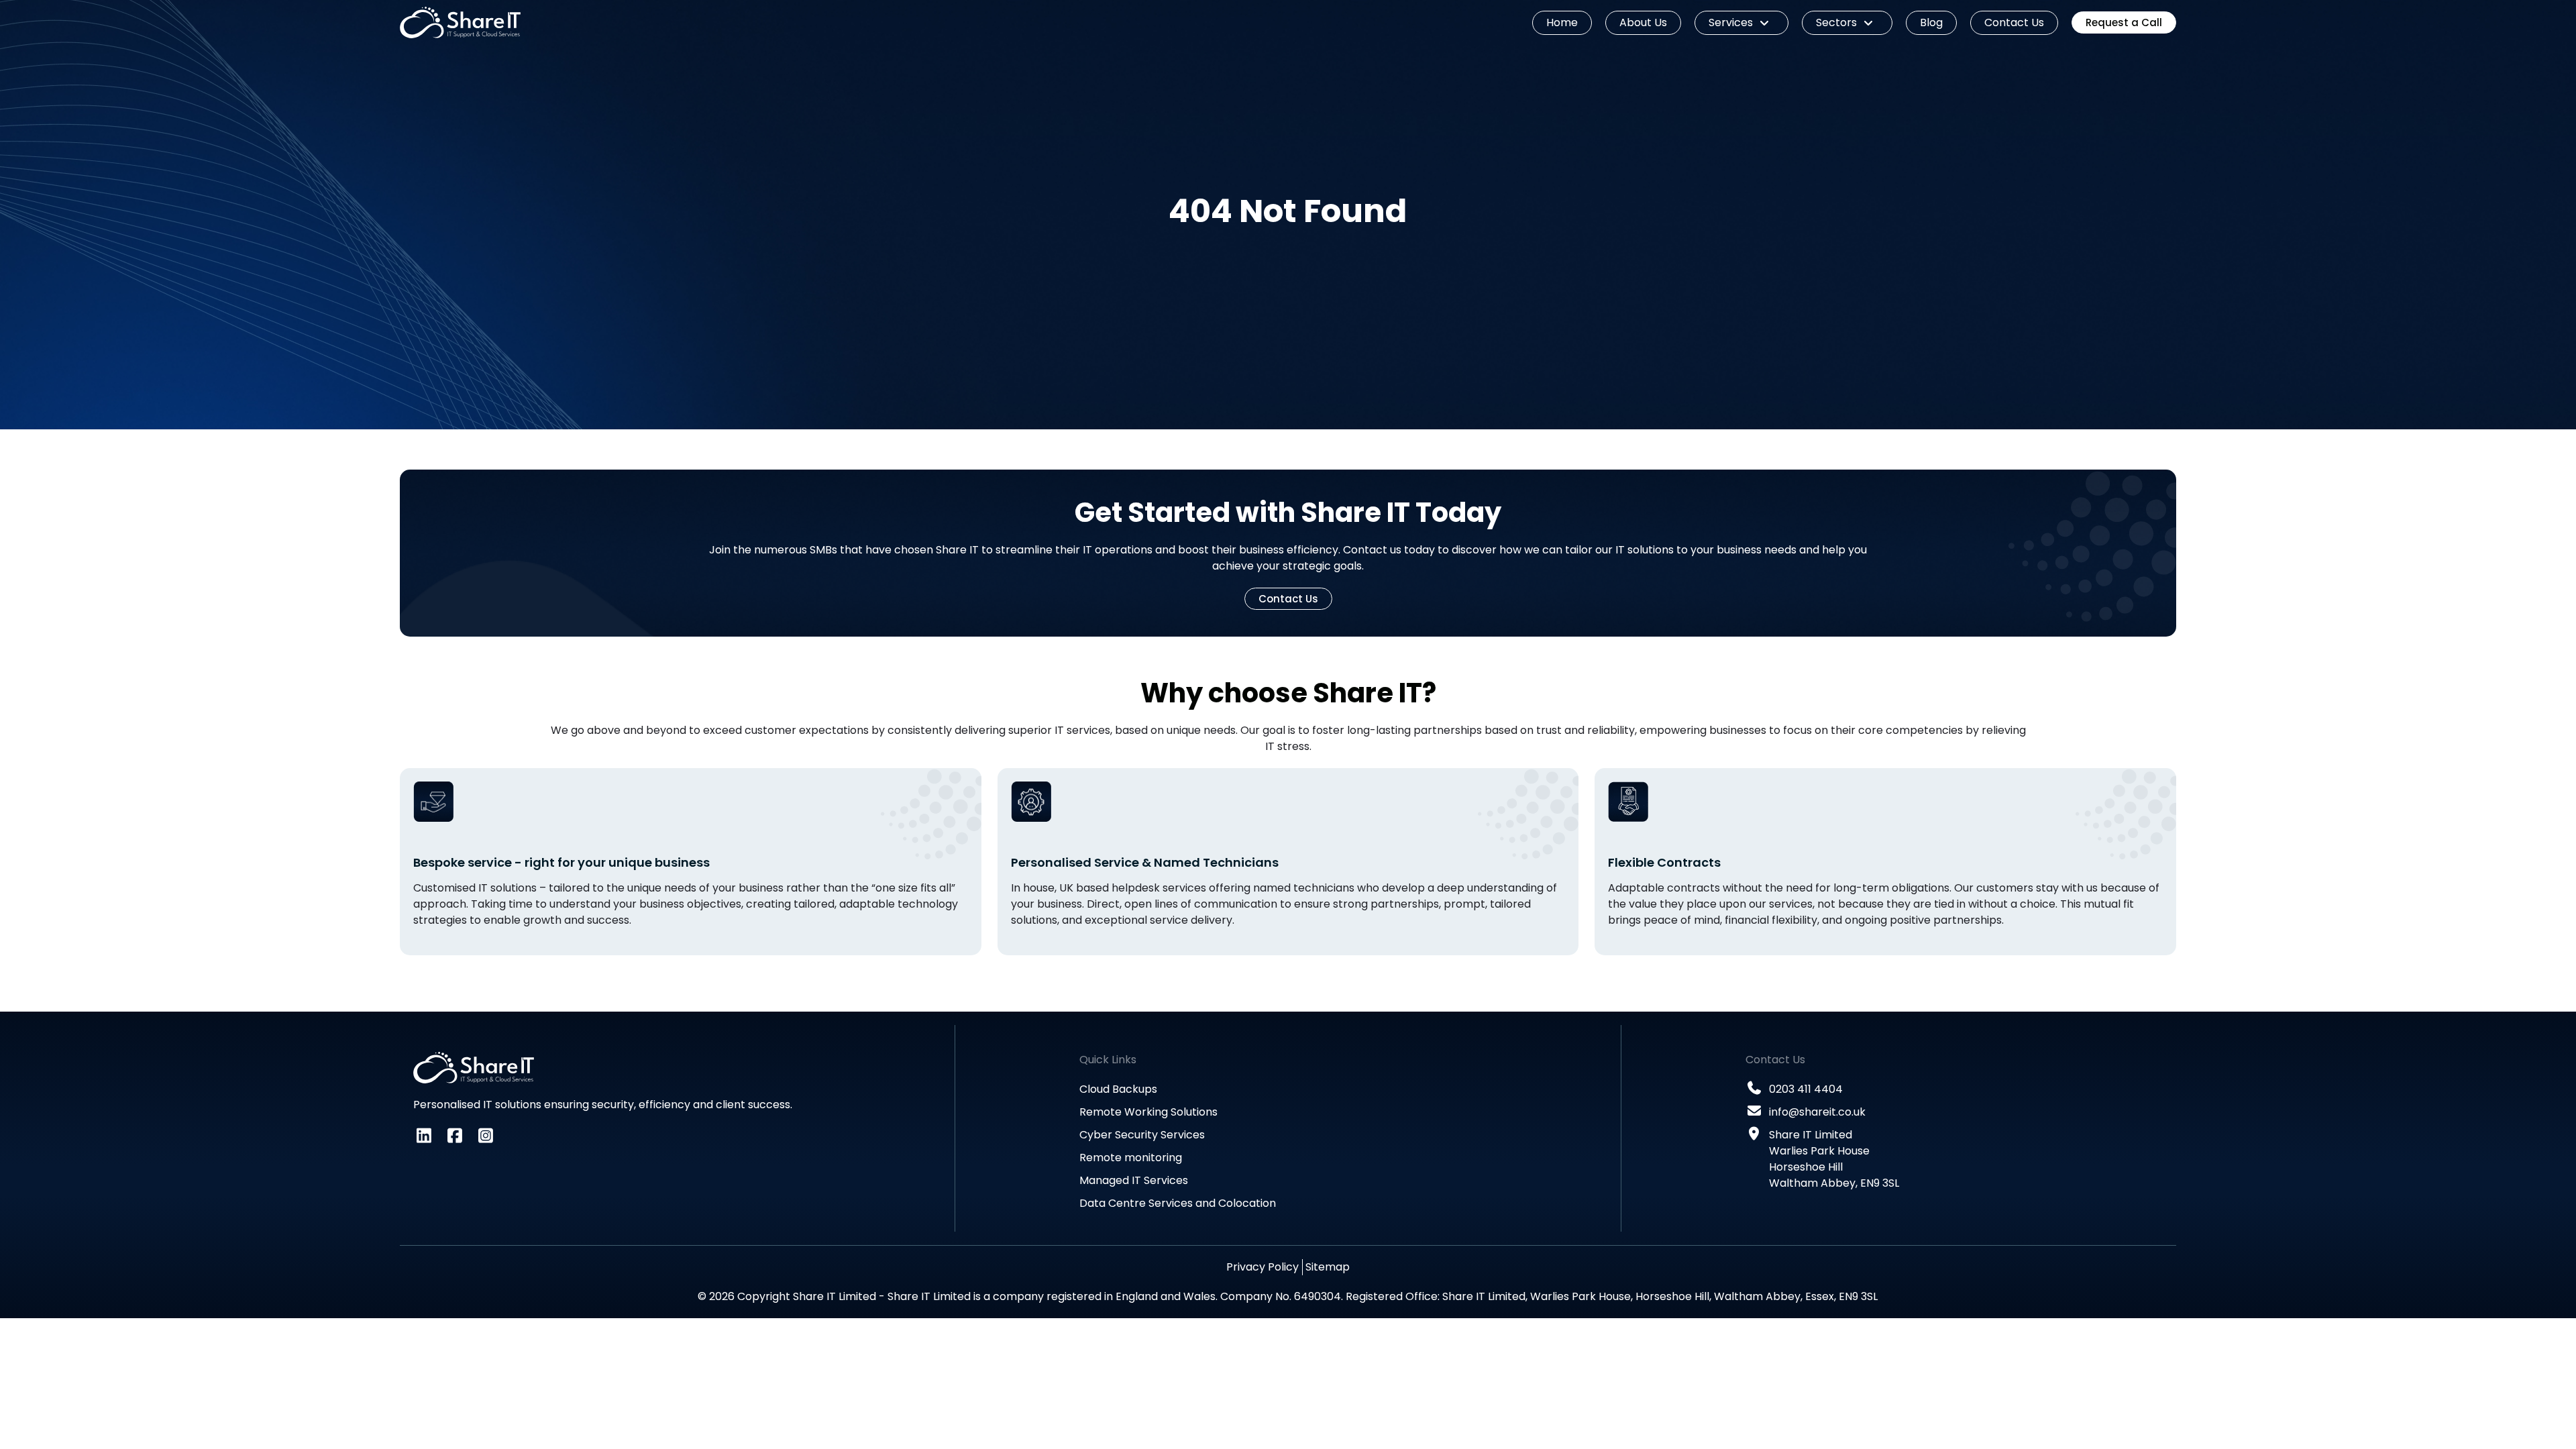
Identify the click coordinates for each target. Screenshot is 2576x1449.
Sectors (1836, 22)
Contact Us (2014, 22)
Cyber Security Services (1142, 1135)
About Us (1643, 22)
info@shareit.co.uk (1817, 1112)
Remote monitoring (1131, 1158)
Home (1562, 22)
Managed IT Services (1134, 1180)
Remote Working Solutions (1148, 1112)
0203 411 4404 (1806, 1089)
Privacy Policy (1263, 1267)
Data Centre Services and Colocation (1178, 1203)
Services (1731, 22)
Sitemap (1328, 1267)
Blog (1931, 22)
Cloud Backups (1118, 1089)
